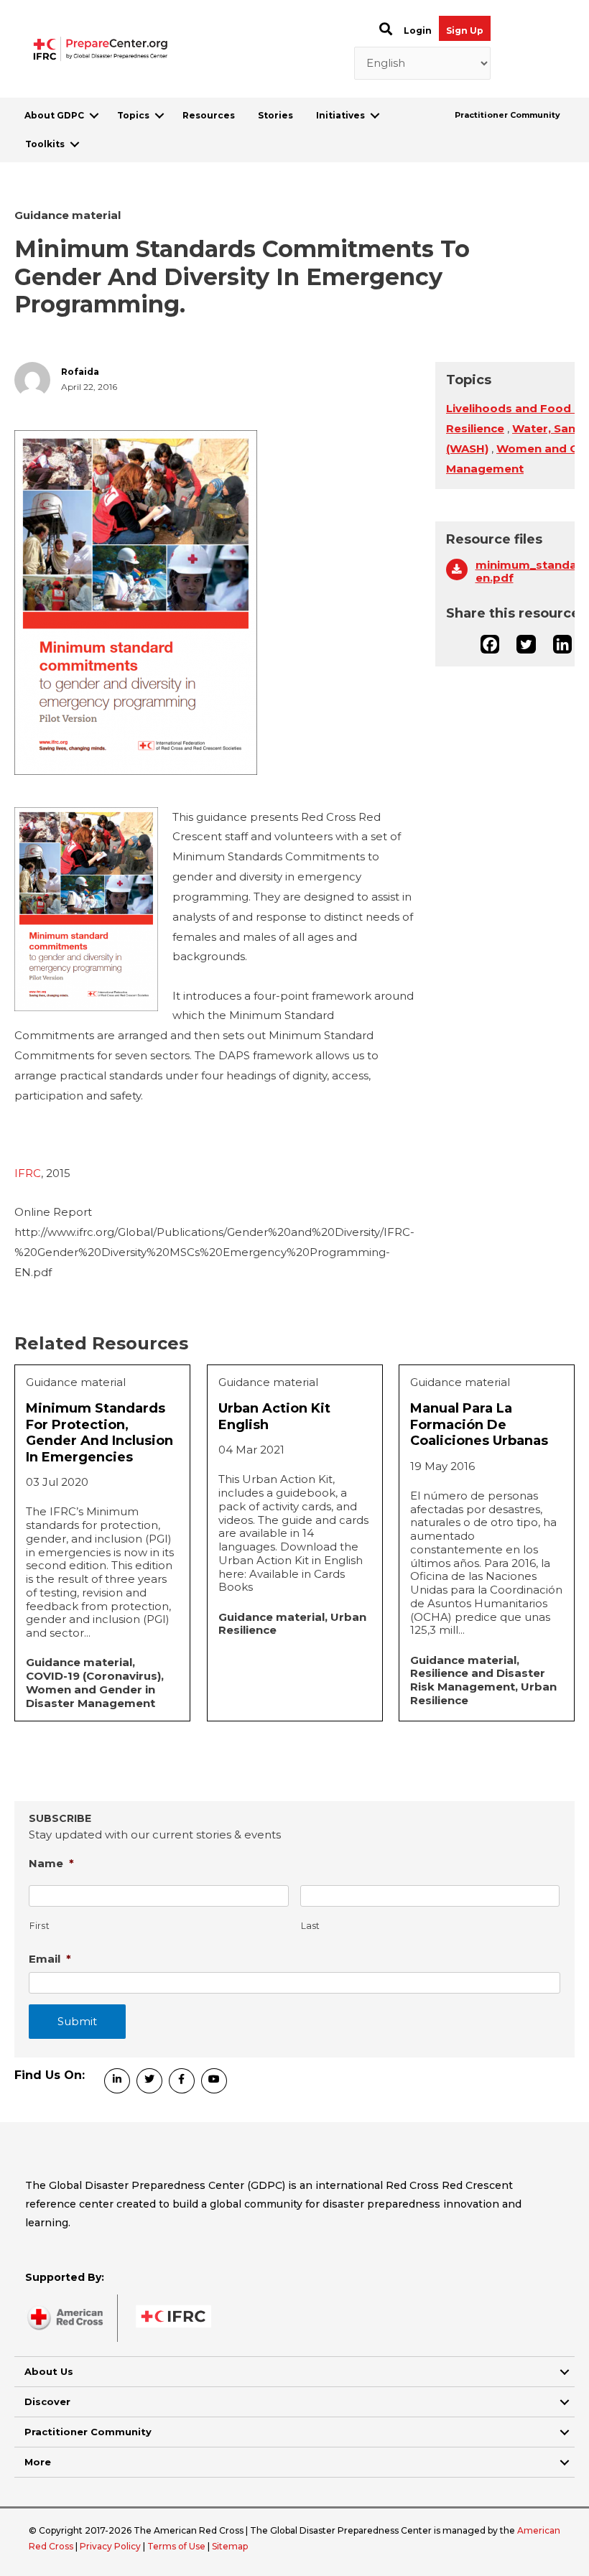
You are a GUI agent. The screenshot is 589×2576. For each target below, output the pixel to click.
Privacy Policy (111, 2546)
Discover (47, 2401)
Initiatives (340, 115)
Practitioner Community (507, 115)
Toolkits (45, 144)
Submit (77, 2021)
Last (311, 1926)
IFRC (28, 1173)
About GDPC (54, 115)
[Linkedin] (562, 644)
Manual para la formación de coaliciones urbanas (479, 1424)
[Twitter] (526, 644)
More (38, 2462)
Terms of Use (176, 2546)
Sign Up (465, 31)
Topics (133, 115)
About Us (49, 2371)
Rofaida (80, 372)
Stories (275, 115)
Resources (209, 115)
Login (418, 31)
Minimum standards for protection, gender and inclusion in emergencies (99, 1433)
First (40, 1926)
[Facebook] (490, 644)
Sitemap (230, 2546)
